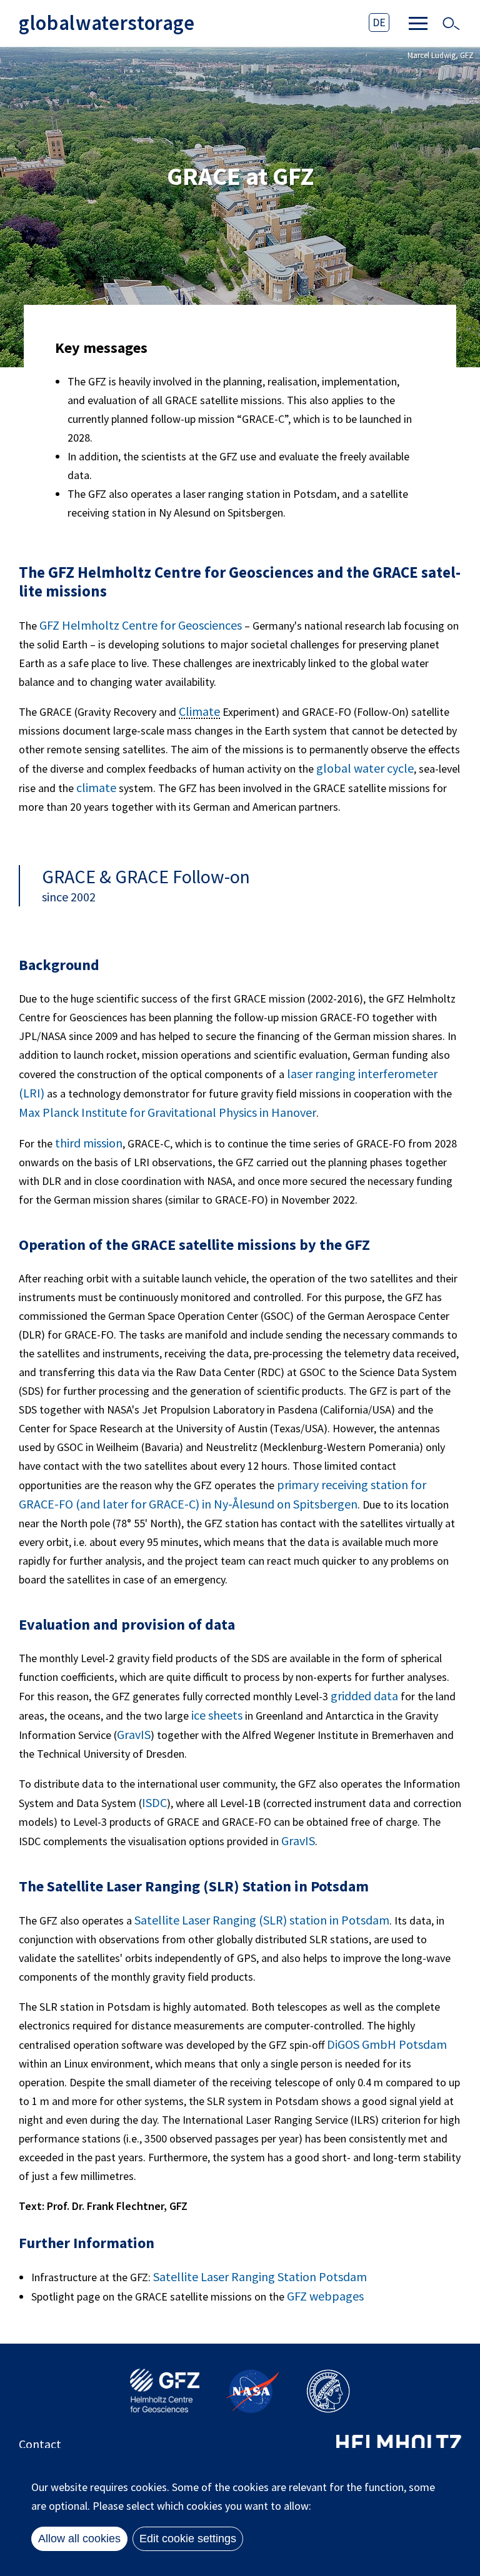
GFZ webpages (325, 2296)
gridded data (364, 1696)
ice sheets (217, 1715)
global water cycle (365, 768)
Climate (199, 712)
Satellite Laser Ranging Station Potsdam (260, 2276)
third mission (89, 1143)
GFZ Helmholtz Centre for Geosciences (141, 625)
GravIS (134, 1734)
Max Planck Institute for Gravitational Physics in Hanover (167, 1112)
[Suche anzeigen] (451, 24)
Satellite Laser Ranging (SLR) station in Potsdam (262, 1920)
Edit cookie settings (188, 2539)
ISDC (154, 1802)
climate (97, 787)
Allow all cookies (79, 2539)
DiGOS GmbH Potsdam (387, 2044)
